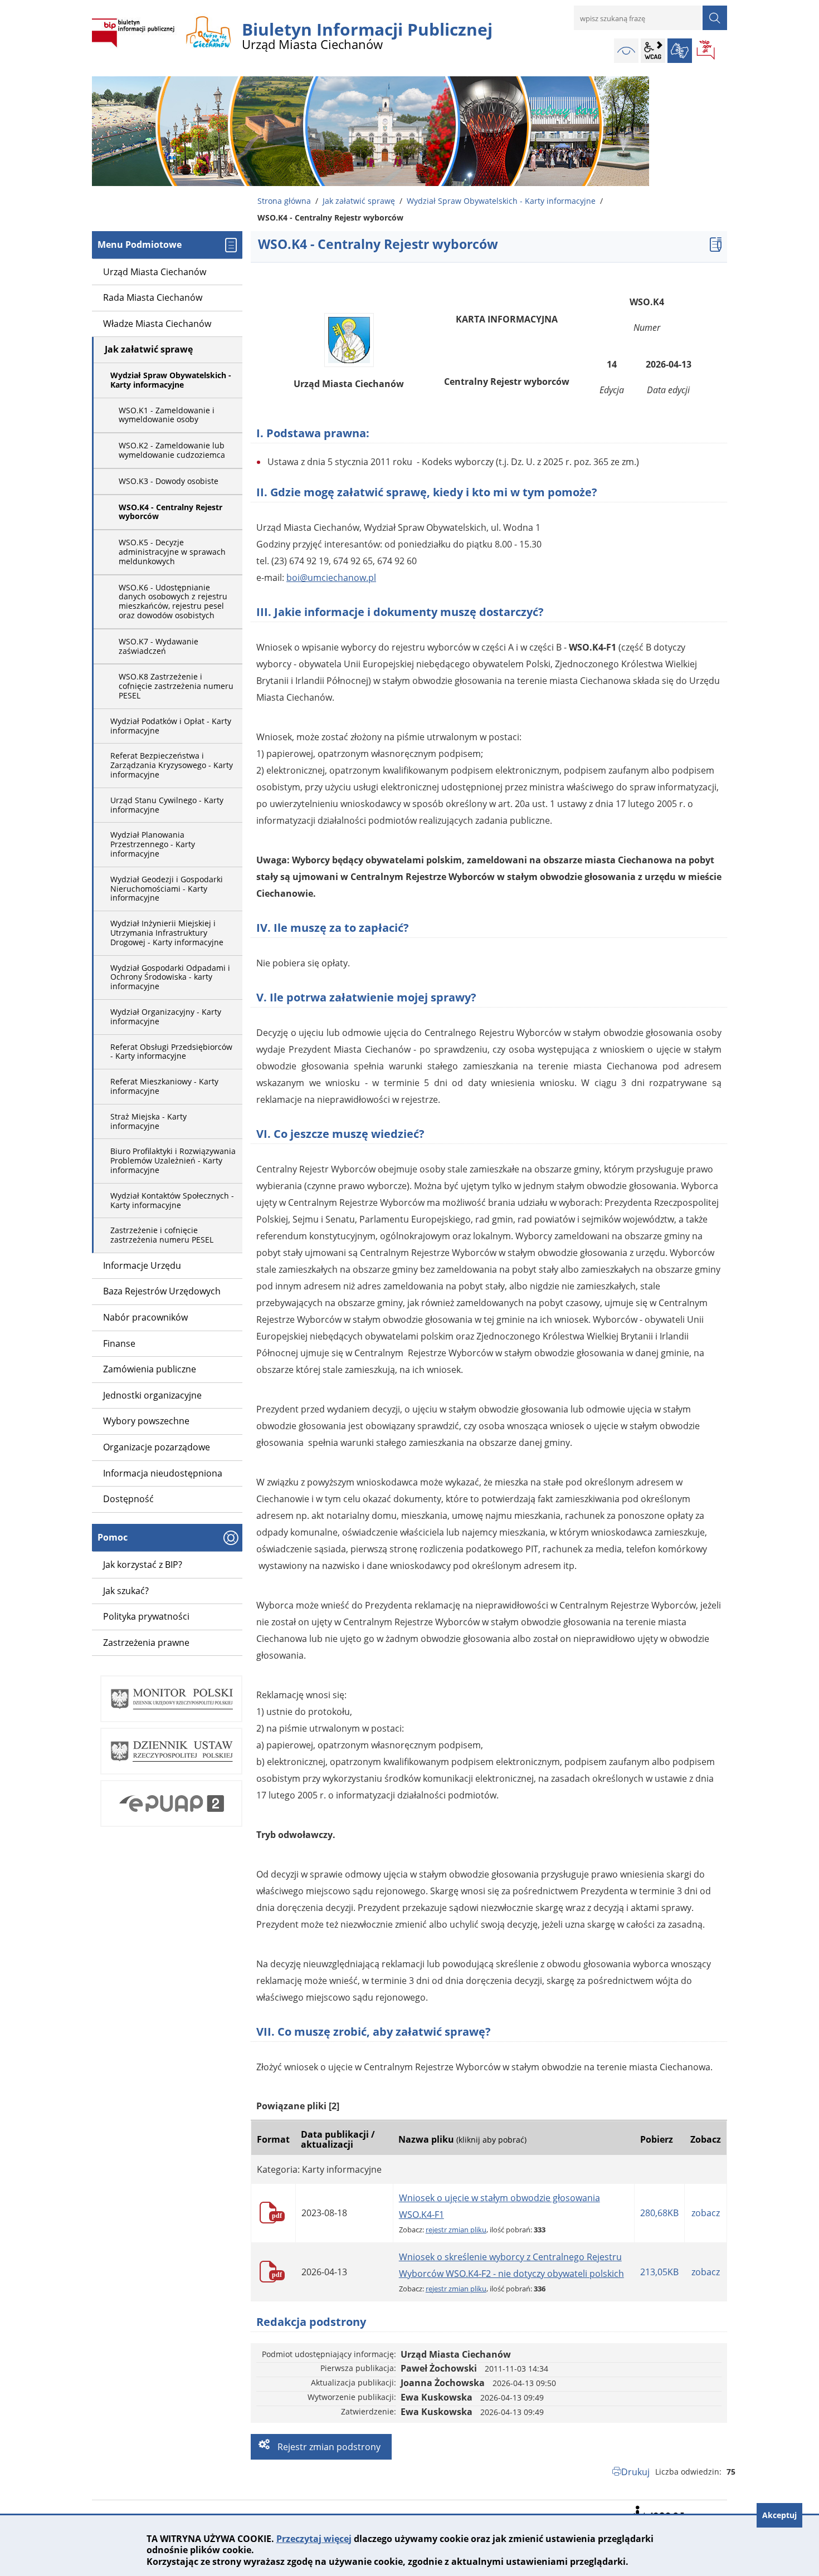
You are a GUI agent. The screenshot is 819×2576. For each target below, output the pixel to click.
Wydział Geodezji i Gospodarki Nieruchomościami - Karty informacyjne (167, 889)
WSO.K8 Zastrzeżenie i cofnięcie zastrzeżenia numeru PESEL (176, 686)
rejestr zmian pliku (456, 2230)
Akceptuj (779, 2515)
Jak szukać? (126, 1591)
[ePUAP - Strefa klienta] (171, 1803)
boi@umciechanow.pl (331, 578)
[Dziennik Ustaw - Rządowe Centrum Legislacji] (171, 1751)
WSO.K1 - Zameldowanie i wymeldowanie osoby (167, 415)
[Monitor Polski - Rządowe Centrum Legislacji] (171, 1699)
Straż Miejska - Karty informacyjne (148, 1121)
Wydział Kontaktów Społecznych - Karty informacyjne (172, 1200)
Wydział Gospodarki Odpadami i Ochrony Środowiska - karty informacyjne (170, 977)
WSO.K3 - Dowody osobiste (169, 481)
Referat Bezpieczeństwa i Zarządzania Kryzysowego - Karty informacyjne (172, 765)
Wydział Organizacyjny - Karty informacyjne (166, 1016)
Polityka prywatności (146, 1616)
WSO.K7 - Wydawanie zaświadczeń (159, 646)
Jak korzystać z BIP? (143, 1565)
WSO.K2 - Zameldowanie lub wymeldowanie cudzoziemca (172, 450)
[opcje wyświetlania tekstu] (653, 51)
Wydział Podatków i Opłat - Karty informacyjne (171, 726)
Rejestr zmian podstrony (328, 2447)
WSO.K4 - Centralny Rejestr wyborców (170, 512)
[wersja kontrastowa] (626, 51)
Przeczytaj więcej (314, 2539)
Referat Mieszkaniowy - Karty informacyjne (164, 1086)
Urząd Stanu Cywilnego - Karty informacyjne (167, 805)
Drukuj (635, 2472)
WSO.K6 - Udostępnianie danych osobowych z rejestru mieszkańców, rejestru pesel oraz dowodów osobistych (173, 601)
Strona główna (284, 201)
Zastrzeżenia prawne (146, 1643)
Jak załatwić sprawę (359, 201)
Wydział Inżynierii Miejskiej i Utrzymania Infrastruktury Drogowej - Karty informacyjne (167, 933)
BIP (706, 51)
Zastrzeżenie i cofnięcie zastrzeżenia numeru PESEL (162, 1235)
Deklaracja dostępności (657, 2513)
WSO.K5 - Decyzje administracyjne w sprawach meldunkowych (172, 552)
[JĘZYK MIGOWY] (680, 51)
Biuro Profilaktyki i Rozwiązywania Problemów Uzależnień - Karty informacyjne (173, 1160)
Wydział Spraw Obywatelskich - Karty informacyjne (501, 201)
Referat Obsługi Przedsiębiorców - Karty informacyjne (171, 1052)
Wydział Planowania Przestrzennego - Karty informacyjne (153, 844)
